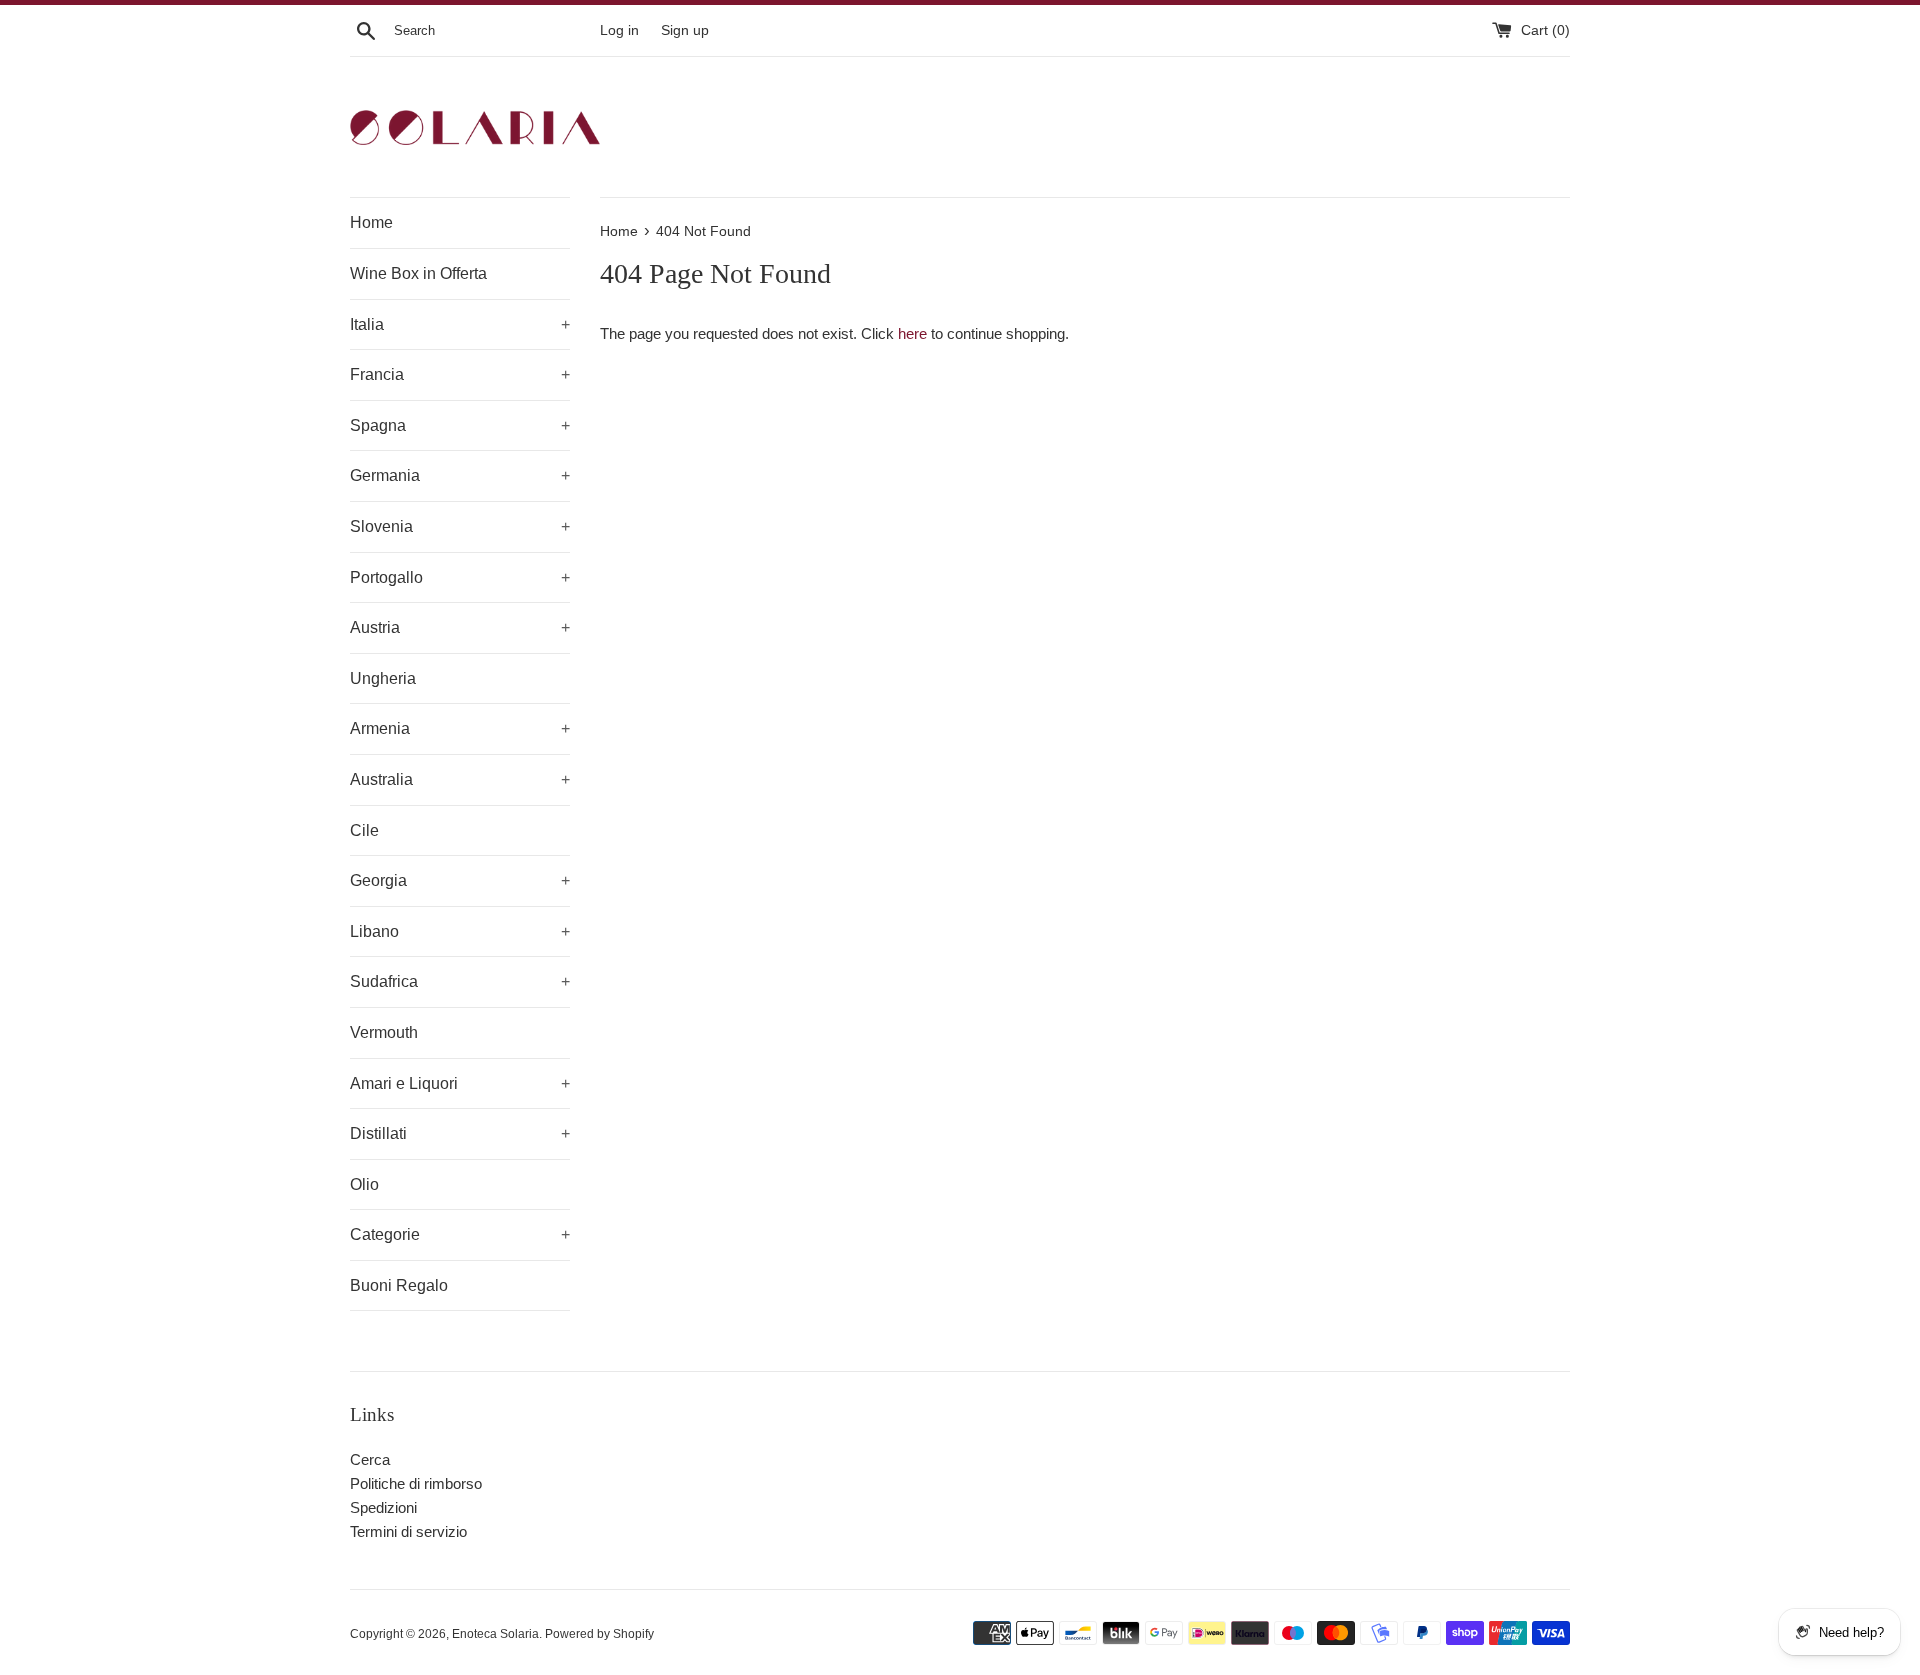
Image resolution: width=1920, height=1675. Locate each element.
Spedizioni (383, 1507)
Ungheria (383, 678)
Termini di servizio (408, 1531)
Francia (460, 374)
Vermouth (384, 1032)
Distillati (460, 1133)
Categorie (460, 1234)
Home (371, 222)
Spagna (460, 425)
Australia (460, 779)
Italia (460, 324)
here (912, 333)
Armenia (460, 728)
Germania (460, 475)
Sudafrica (460, 981)
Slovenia (460, 526)
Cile (364, 830)
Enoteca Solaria (495, 1634)
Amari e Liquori (460, 1083)
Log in (619, 30)
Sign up (685, 30)
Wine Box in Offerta (418, 273)
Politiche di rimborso (416, 1483)
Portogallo (460, 577)
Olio (364, 1184)
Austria (460, 627)
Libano (460, 931)
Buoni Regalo (399, 1285)
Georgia (460, 880)
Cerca (370, 1459)
